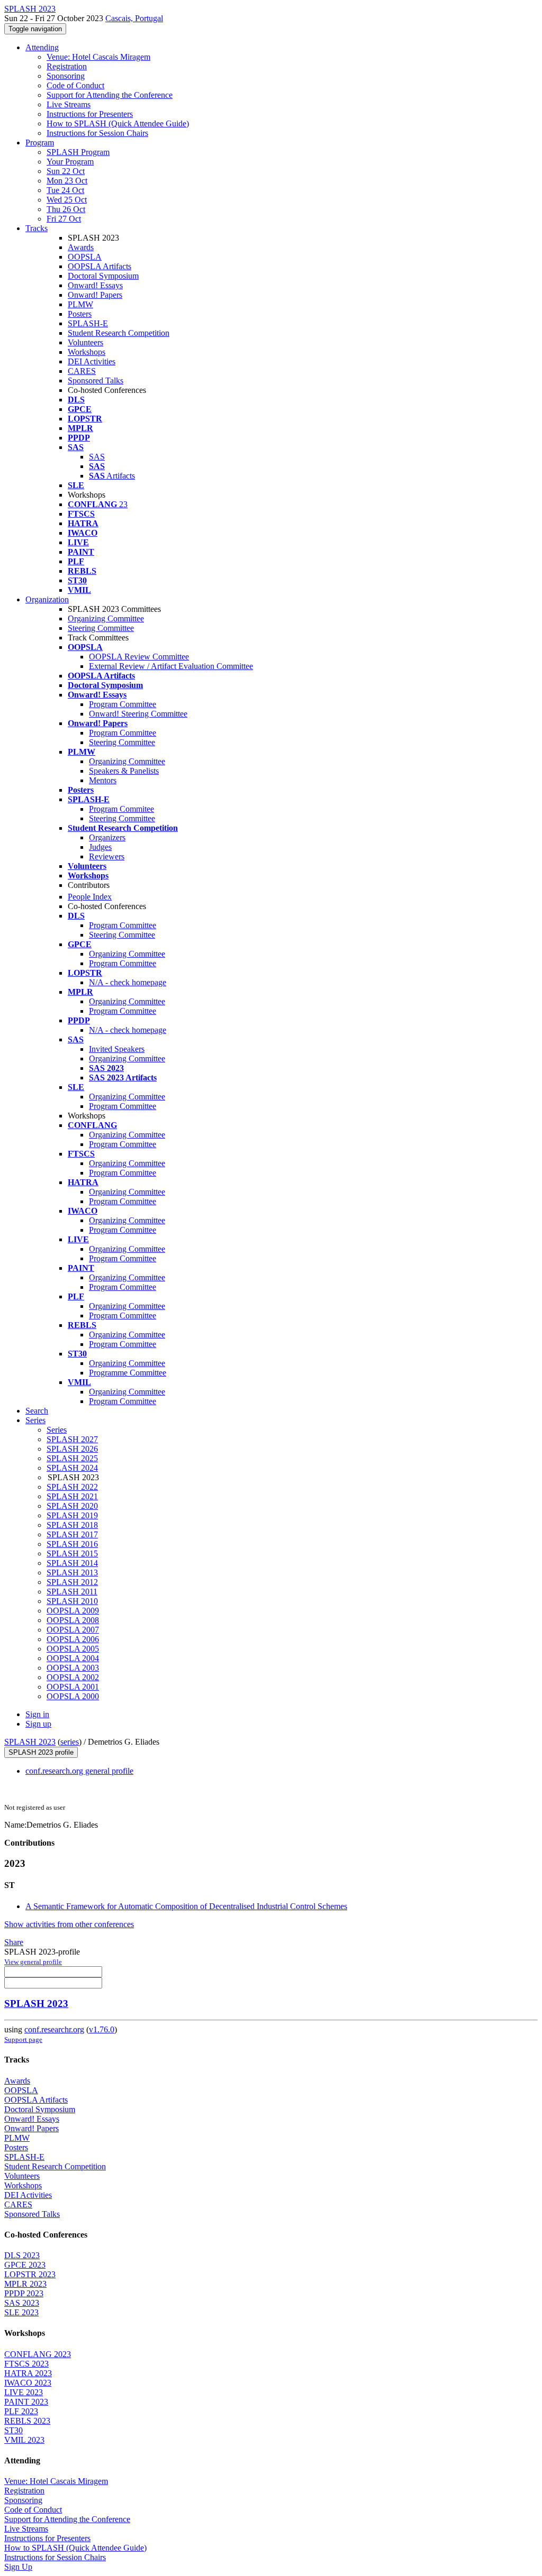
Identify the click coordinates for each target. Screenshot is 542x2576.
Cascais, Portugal (134, 18)
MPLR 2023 (25, 2284)
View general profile (33, 1962)
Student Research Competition (119, 333)
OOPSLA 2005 (73, 1649)
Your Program (70, 162)
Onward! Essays (95, 285)
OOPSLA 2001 (73, 1687)
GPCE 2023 (25, 2265)
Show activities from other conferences (69, 1924)
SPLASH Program (78, 152)
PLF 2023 (21, 2411)
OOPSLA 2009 (73, 1611)
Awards (81, 247)
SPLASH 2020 (72, 1506)
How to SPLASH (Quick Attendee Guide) (118, 123)
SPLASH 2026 (72, 1449)
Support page (23, 2039)
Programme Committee (128, 1373)
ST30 (13, 2430)
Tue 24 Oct (65, 190)
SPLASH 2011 (72, 1592)
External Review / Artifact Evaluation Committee (171, 666)
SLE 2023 (21, 2312)
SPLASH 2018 (72, 1525)
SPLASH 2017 (72, 1534)
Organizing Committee (106, 618)
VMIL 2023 (24, 2440)
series (70, 1742)
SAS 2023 (22, 2303)
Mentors (103, 780)
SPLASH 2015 (72, 1553)
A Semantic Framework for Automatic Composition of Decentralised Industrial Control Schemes (186, 1906)
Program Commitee (121, 809)
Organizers (107, 837)
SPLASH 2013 (72, 1573)
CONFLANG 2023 (38, 2354)
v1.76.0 (102, 2029)
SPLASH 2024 (72, 1468)
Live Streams (69, 104)
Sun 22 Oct (66, 171)
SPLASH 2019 (72, 1515)
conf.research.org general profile (79, 1771)
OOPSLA (85, 257)
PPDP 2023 (24, 2293)
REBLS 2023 (27, 2421)
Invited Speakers (117, 1049)
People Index (90, 897)
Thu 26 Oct (66, 209)
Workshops (87, 352)
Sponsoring (66, 76)
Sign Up (18, 2567)
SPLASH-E (88, 323)
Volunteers (85, 342)
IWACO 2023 (28, 2383)
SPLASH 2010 (72, 1601)
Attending (42, 47)
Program (40, 143)
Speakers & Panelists (124, 771)
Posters (80, 314)
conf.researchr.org (54, 2029)
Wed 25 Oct (67, 200)
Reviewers (107, 856)
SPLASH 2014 (72, 1563)
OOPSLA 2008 (73, 1620)
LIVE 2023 (24, 2392)
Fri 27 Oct (64, 219)
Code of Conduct (75, 85)
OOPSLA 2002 (73, 1677)
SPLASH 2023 (30, 1742)
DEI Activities (92, 361)
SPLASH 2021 (72, 1496)
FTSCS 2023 (26, 2364)
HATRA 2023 (28, 2373)
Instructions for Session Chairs (97, 133)
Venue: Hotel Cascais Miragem (98, 57)
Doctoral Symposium (103, 276)
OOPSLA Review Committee (139, 657)
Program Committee (123, 704)
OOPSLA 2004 (73, 1658)
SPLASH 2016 (72, 1544)
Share (14, 1942)
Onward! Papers (95, 295)
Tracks (37, 228)
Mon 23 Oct (67, 181)
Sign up (38, 1724)
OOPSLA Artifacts (100, 266)
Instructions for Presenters (90, 114)
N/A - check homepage (128, 982)
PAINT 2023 (26, 2402)
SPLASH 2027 (72, 1439)
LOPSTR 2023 (30, 2274)
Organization (47, 599)
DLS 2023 (22, 2255)
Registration (67, 66)
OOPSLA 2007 (73, 1630)
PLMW (80, 304)
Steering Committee (101, 628)
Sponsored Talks (96, 381)
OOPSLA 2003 (73, 1668)
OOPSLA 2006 (73, 1639)
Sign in (37, 1714)
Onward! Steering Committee (138, 714)
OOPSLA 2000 (73, 1696)
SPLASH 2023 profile (41, 1752)
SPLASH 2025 (72, 1458)
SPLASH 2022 (72, 1487)
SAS (97, 457)
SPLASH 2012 (72, 1582)
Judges (100, 847)
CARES (82, 371)
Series (57, 1430)
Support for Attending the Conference (110, 95)
